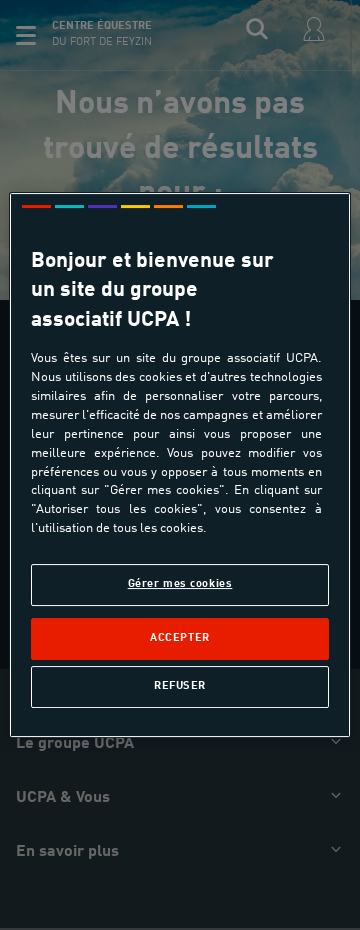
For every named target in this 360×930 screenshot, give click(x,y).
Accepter (180, 638)
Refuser (180, 686)
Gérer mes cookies (180, 584)
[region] (180, 465)
